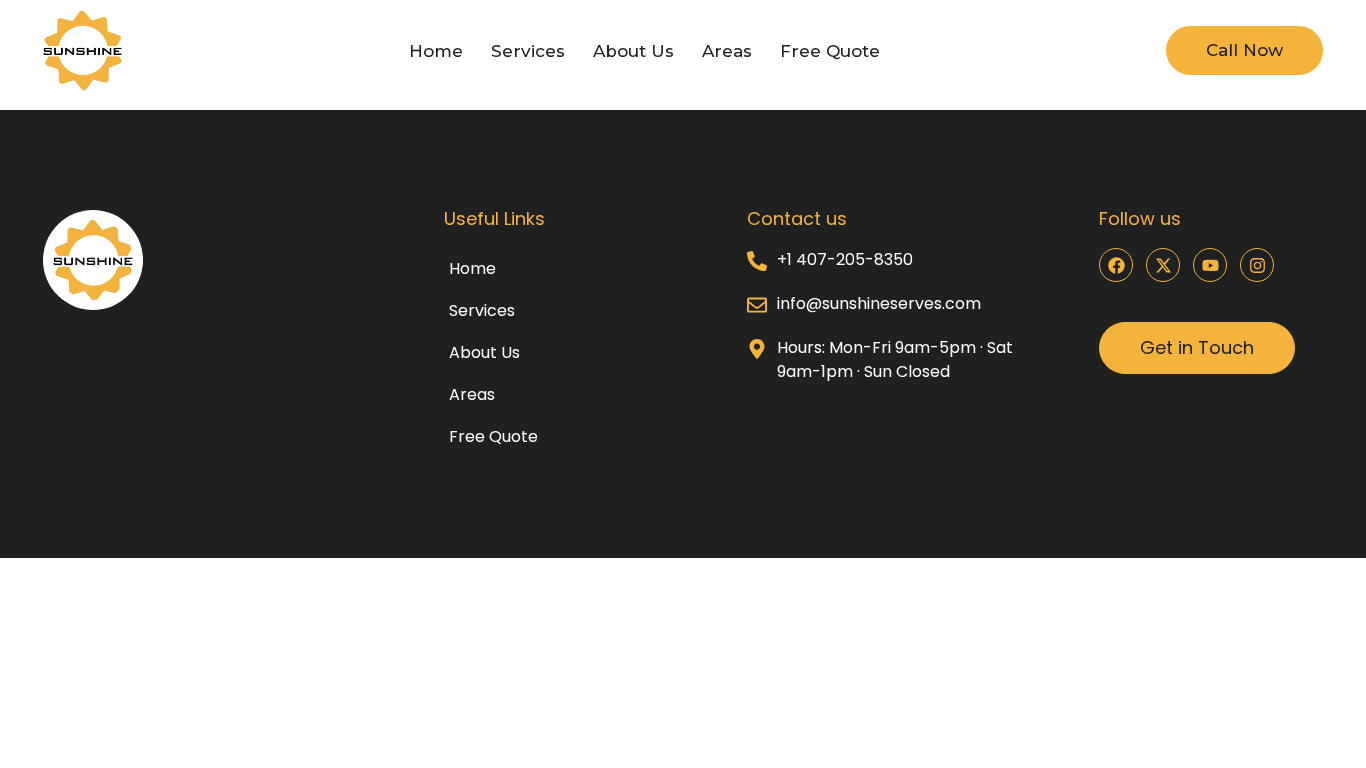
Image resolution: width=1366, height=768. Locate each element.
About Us (633, 51)
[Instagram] (1257, 265)
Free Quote (830, 51)
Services (528, 51)
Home (436, 51)
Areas (727, 51)
